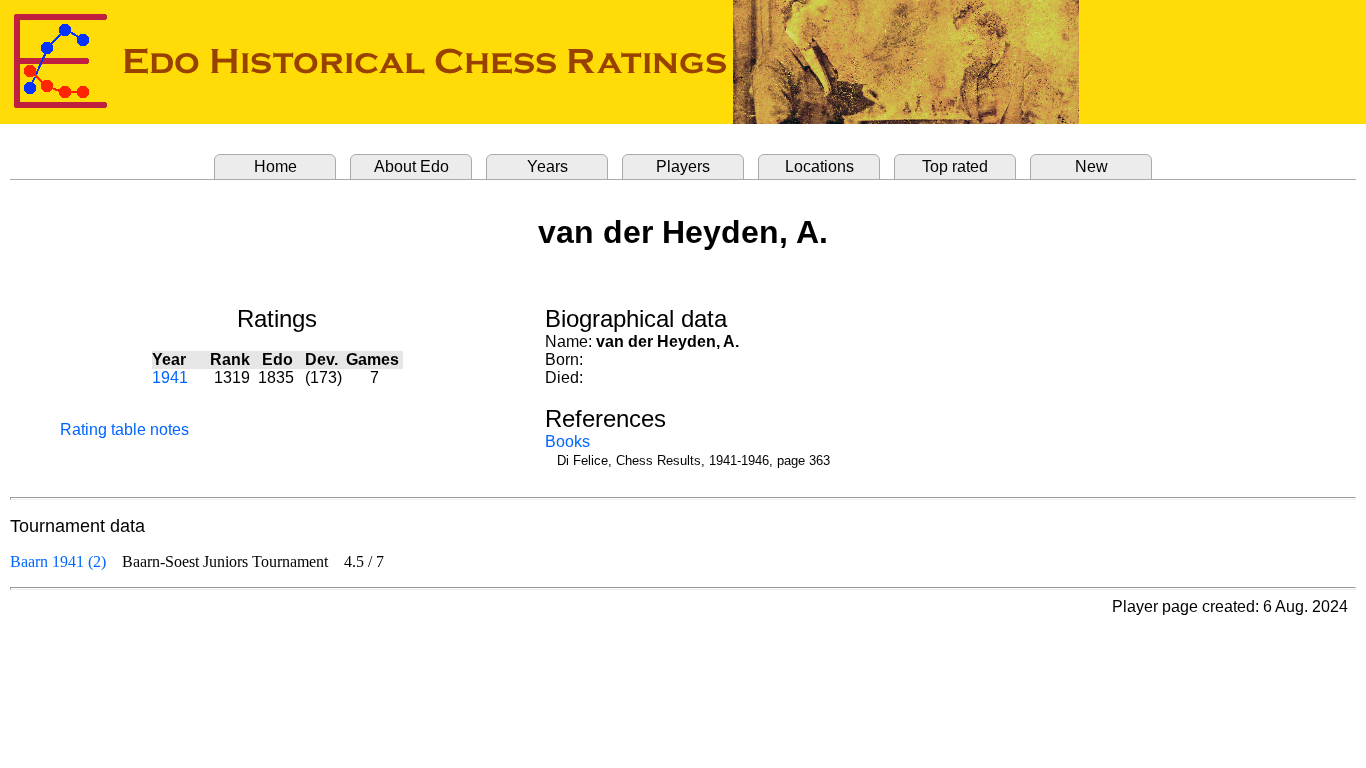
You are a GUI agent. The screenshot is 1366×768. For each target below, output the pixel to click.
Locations (819, 166)
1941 (170, 377)
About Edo (411, 166)
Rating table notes (124, 429)
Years (547, 166)
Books (567, 441)
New (1091, 166)
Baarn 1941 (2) (58, 561)
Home (275, 166)
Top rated (955, 166)
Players (683, 166)
